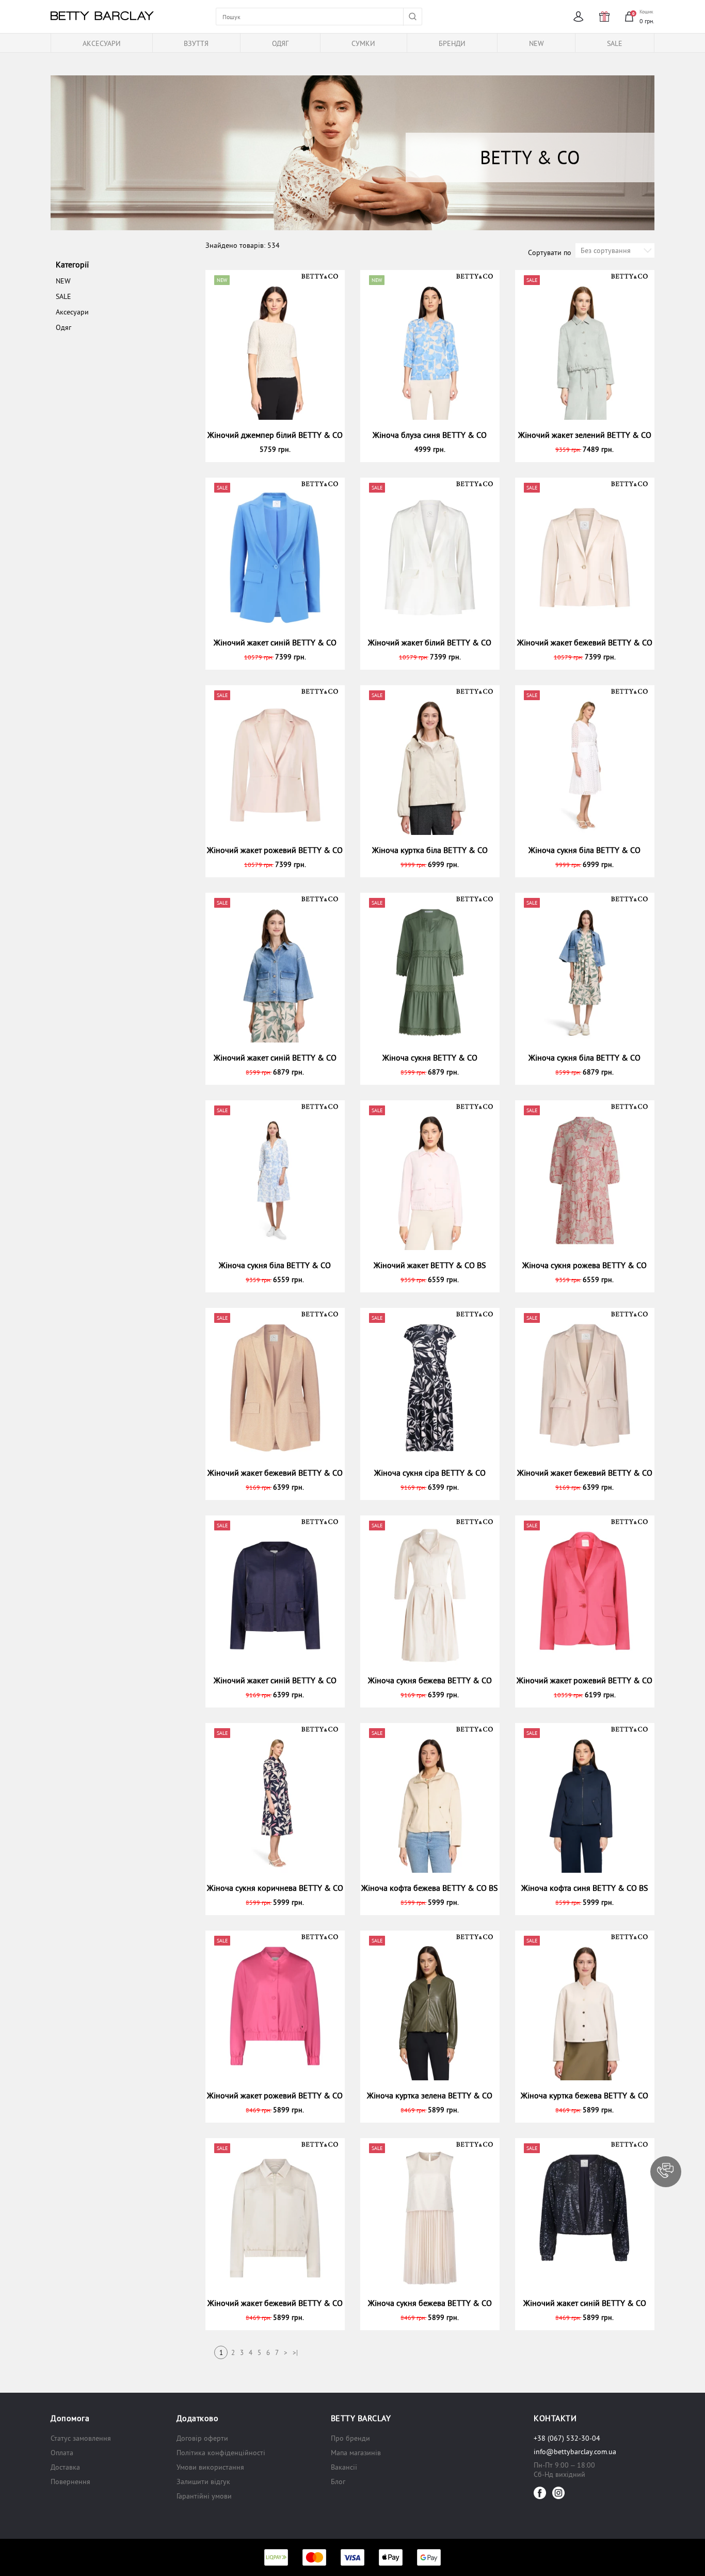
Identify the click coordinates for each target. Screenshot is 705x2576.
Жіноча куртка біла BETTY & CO (430, 850)
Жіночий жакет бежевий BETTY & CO (585, 642)
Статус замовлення (81, 2438)
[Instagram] (558, 2493)
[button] (666, 2172)
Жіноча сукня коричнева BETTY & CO (275, 1888)
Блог (338, 2482)
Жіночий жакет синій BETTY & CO (275, 642)
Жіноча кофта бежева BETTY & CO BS (430, 1888)
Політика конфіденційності (221, 2453)
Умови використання (210, 2467)
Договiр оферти (202, 2438)
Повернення (70, 2482)
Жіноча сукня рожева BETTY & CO (584, 1265)
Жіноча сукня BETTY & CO (430, 1057)
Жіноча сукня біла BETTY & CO (584, 850)
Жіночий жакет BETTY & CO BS (430, 1265)
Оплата (62, 2453)
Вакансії (344, 2467)
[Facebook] (540, 2493)
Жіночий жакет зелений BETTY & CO (585, 435)
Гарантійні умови (204, 2496)
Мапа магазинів (356, 2453)
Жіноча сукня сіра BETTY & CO (430, 1473)
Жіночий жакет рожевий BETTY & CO (275, 850)
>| (295, 2353)
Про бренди (350, 2438)
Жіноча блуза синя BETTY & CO (430, 435)
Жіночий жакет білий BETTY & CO (430, 642)
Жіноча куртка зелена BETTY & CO (430, 2095)
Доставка (65, 2467)
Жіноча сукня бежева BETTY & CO (430, 1680)
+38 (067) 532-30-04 (567, 2438)
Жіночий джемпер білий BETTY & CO (275, 435)
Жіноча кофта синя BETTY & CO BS (585, 1888)
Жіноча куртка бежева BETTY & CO (584, 2095)
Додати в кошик (279, 449)
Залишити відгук (203, 2482)
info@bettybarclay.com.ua (575, 2452)
